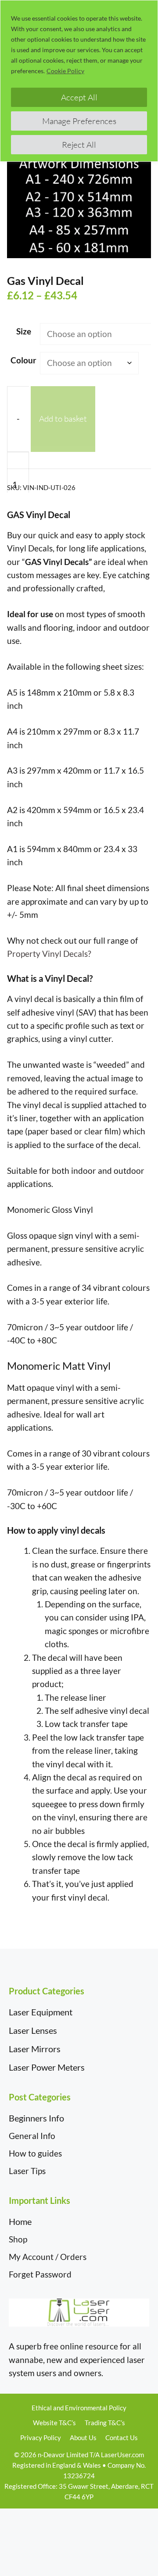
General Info (32, 2136)
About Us (83, 2437)
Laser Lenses (33, 2030)
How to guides (35, 2153)
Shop (18, 2239)
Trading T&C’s (105, 2423)
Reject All (79, 145)
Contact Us (122, 2437)
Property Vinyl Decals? (49, 954)
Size (24, 331)
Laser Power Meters (47, 2067)
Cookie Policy (65, 71)
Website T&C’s (54, 2423)
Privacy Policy (41, 2437)
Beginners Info (36, 2118)
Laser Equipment (41, 2012)
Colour (23, 360)
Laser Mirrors (35, 2049)
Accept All (79, 97)
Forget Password (40, 2274)
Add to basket (63, 419)
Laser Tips (27, 2171)
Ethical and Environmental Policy (79, 2408)
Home (20, 2221)
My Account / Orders (48, 2257)
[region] (79, 81)
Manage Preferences (79, 121)
